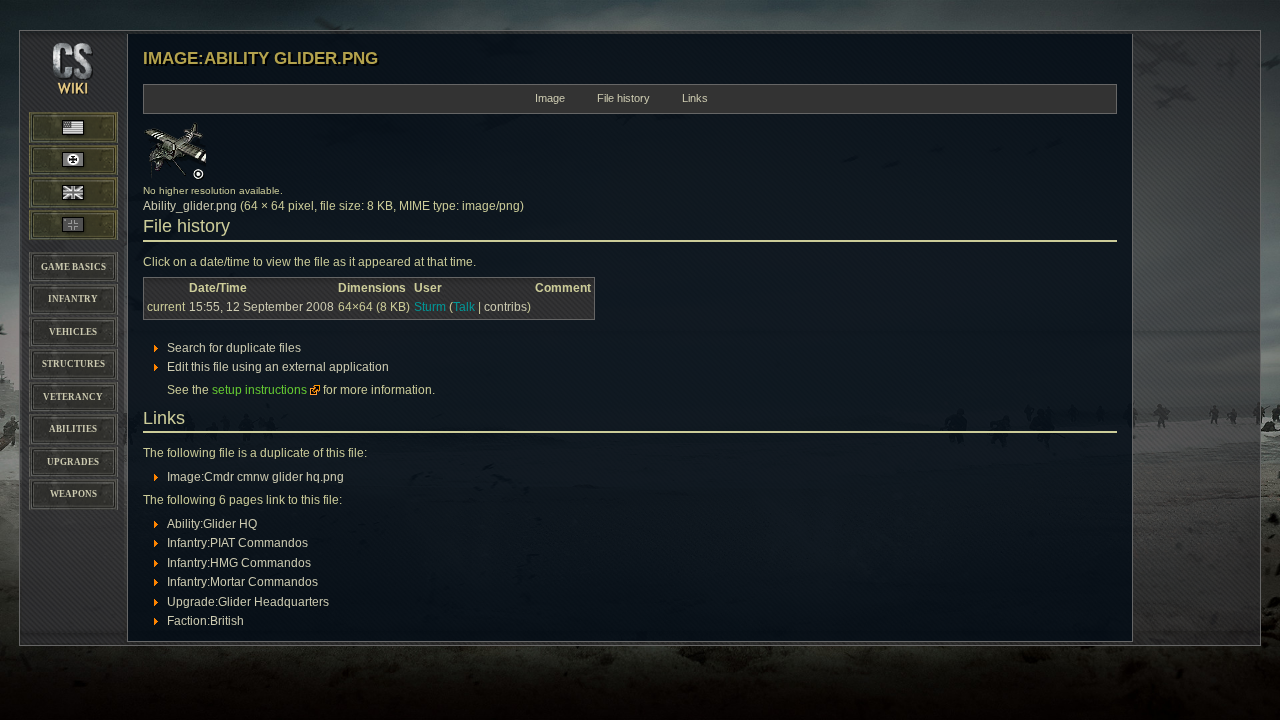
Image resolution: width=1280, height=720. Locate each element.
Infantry (73, 299)
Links (695, 98)
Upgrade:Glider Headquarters (248, 602)
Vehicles (73, 332)
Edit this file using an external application (278, 367)
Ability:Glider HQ (212, 524)
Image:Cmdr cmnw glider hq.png (255, 477)
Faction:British (205, 621)
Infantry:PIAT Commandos (237, 543)
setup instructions (259, 390)
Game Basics (73, 267)
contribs (505, 307)
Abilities (73, 429)
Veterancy (73, 397)
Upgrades (73, 462)
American (92, 126)
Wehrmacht (73, 160)
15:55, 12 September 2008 (261, 307)
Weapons (73, 494)
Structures (73, 364)
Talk (464, 307)
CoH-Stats (73, 85)
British (73, 192)
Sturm (430, 307)
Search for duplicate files (234, 348)
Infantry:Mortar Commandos (242, 582)
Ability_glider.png (190, 206)
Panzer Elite (73, 225)
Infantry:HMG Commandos (239, 563)
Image (550, 98)
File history (623, 98)
